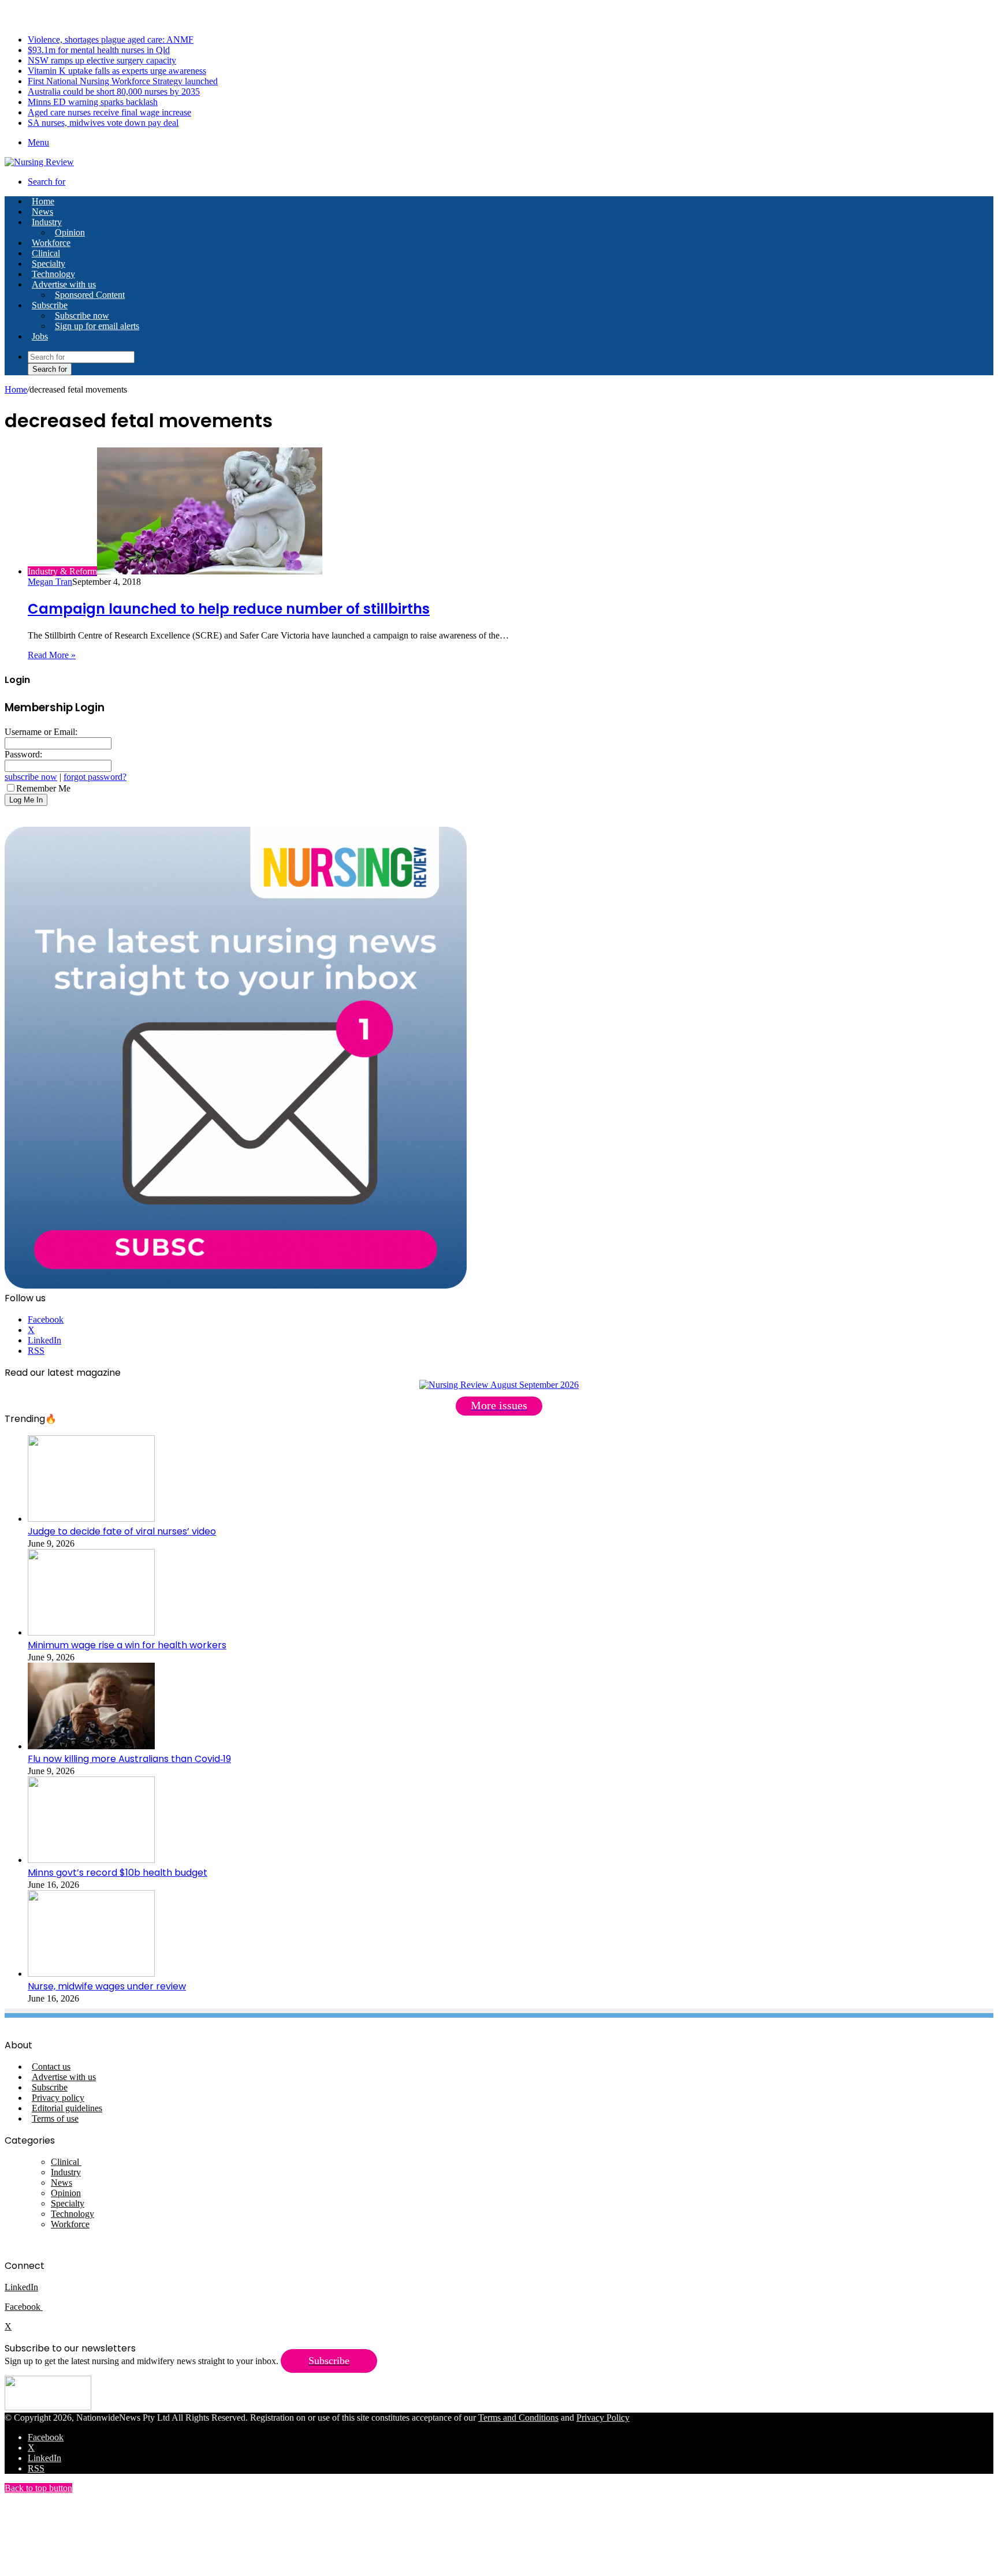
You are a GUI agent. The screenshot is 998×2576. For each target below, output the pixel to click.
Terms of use (55, 2118)
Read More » (52, 655)
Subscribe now (82, 316)
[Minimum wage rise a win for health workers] (91, 1632)
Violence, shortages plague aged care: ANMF (111, 40)
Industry (47, 222)
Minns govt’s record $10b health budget (118, 1873)
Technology (53, 274)
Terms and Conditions (518, 2418)
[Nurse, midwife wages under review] (91, 1974)
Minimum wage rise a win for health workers (127, 1645)
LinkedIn (21, 2287)
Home (16, 389)
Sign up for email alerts (97, 326)
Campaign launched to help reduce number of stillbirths (229, 609)
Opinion (70, 232)
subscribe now (31, 777)
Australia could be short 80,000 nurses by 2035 (114, 92)
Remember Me (43, 788)
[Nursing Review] (39, 162)
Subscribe (50, 305)
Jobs (40, 336)
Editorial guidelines (67, 2108)
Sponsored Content (90, 295)
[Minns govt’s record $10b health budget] (91, 1860)
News (42, 212)
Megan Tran (50, 582)
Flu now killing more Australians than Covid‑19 (129, 1759)
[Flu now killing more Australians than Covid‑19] (91, 1746)
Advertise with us (64, 284)
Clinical (46, 253)
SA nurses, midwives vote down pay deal (103, 123)
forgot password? (95, 777)
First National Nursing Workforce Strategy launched (123, 81)
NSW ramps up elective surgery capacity (102, 60)
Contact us (51, 2067)
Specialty (49, 264)
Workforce (51, 243)
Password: (23, 754)
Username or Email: (41, 732)
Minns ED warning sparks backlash (93, 102)
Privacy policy (58, 2098)
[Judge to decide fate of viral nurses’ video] (91, 1519)
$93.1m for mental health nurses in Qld (99, 50)
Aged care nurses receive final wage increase (109, 112)
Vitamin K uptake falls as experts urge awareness (117, 71)
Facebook (24, 2307)
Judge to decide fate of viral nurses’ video (122, 1531)
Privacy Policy (603, 2418)
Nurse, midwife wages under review (107, 1986)
